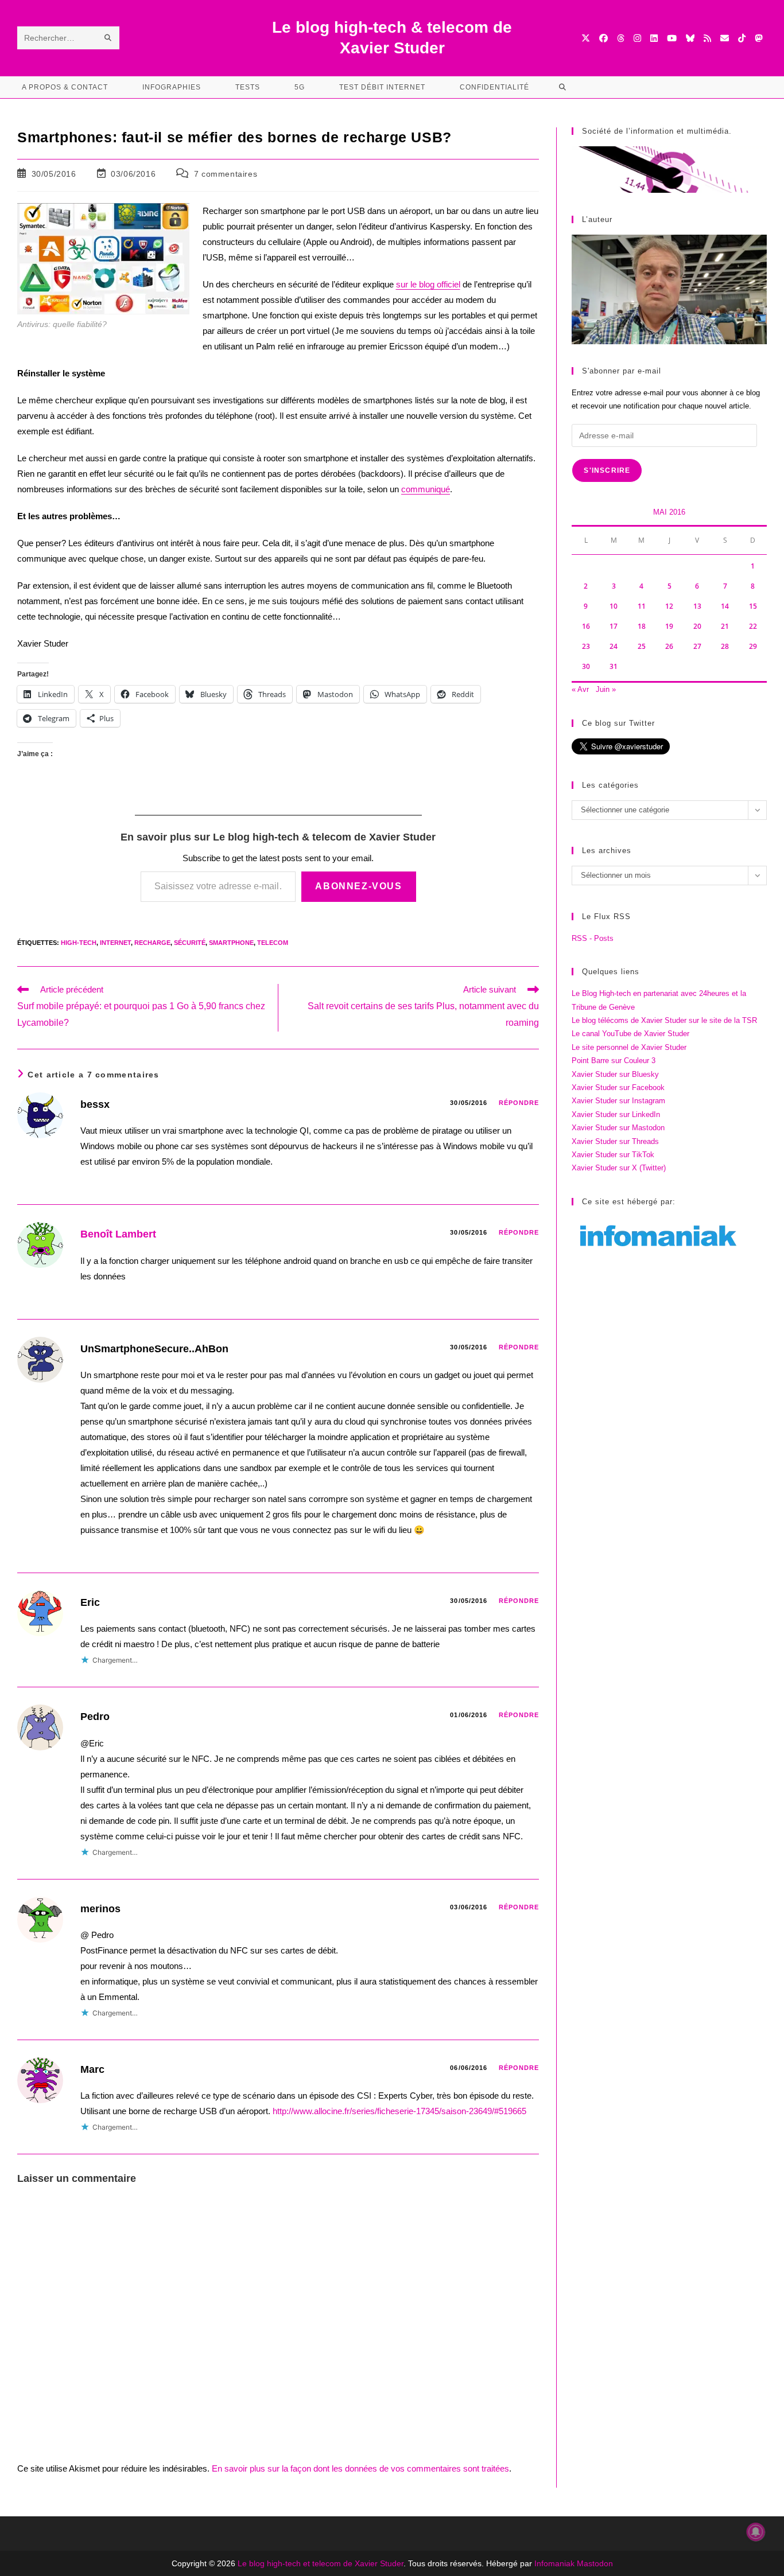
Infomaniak (554, 2563)
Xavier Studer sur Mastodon (618, 1128)
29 (753, 646)
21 (725, 626)
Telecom (273, 943)
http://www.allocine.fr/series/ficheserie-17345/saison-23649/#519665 (399, 2111)
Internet (115, 943)
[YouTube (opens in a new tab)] (672, 38)
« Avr (580, 689)
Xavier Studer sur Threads (615, 1141)
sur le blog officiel (428, 284)
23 (586, 646)
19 (669, 626)
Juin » (606, 689)
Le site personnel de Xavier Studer (629, 1047)
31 (614, 666)
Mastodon (595, 2563)
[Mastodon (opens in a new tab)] (758, 38)
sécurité (190, 943)
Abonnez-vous (358, 886)
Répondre (519, 1103)
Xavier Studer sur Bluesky (615, 1074)
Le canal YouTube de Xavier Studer (630, 1034)
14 (725, 606)
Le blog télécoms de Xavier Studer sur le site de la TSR (664, 1020)
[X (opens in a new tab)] (586, 38)
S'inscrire (607, 470)
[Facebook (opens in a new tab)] (603, 38)
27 (697, 646)
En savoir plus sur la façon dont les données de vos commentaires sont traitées (360, 2468)
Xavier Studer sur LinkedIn (616, 1114)
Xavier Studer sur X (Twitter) (619, 1168)
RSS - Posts (593, 938)
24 (614, 646)
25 (642, 646)
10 (614, 606)
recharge (152, 943)
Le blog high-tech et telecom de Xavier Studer (321, 2563)
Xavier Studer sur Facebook (618, 1087)
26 (669, 646)
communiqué (426, 489)
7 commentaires (226, 174)
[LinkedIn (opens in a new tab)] (654, 38)
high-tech (79, 943)
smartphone (231, 943)
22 (753, 626)
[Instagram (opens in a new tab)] (637, 38)
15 (753, 606)
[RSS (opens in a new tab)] (707, 38)
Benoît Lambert (118, 1234)
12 (669, 606)
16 (586, 626)
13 (697, 606)
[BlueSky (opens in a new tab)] (690, 38)
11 (642, 606)
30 (586, 666)
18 (642, 626)
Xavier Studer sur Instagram (618, 1101)
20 (697, 626)
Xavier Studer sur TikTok (613, 1155)
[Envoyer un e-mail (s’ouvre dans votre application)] (725, 38)
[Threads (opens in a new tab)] (621, 38)
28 (725, 646)
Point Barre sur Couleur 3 (614, 1061)
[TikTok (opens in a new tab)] (742, 38)
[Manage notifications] (756, 2532)
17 (614, 626)
